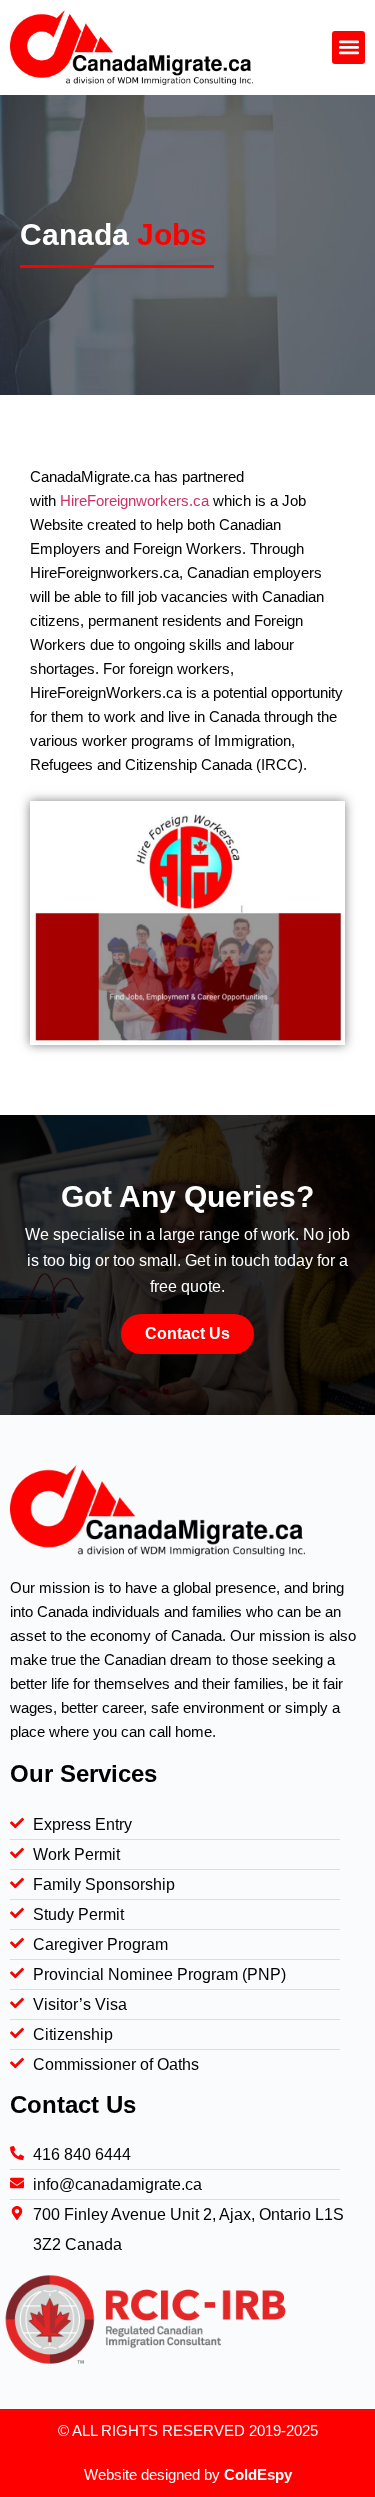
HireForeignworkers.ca (134, 500)
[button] (348, 47)
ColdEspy (258, 2474)
